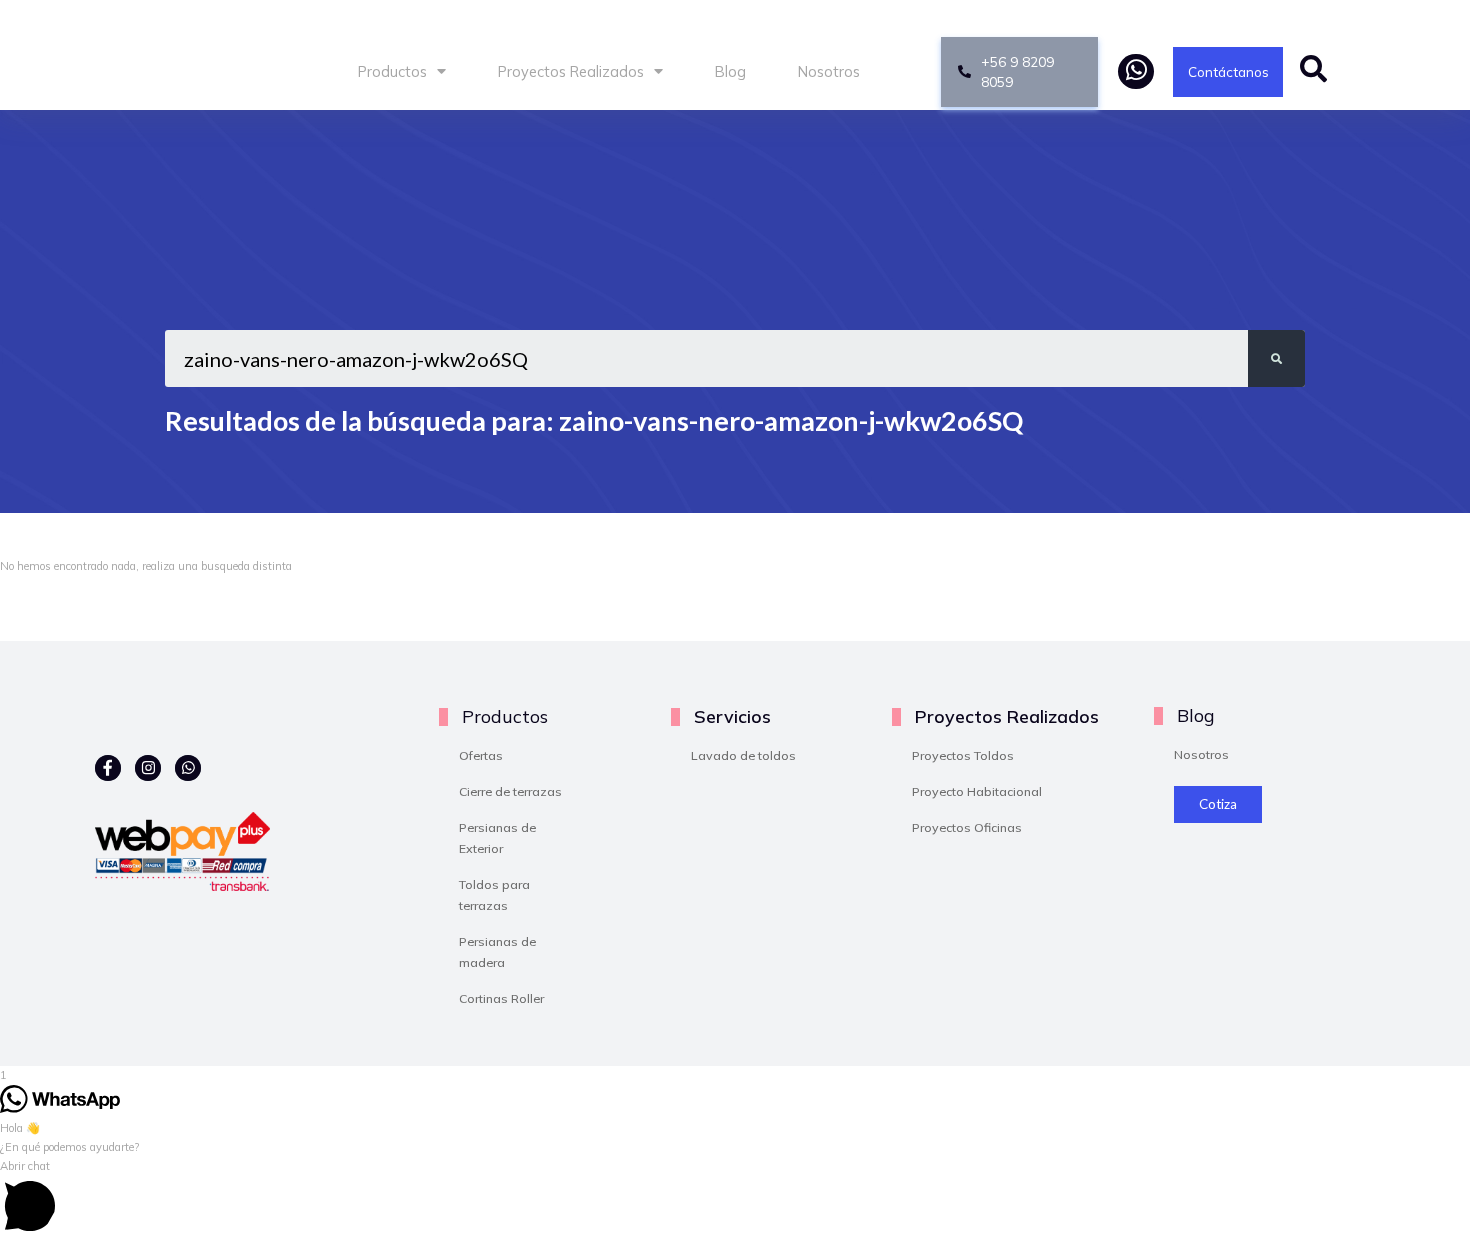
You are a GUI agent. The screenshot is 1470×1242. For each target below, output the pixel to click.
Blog (730, 71)
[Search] (1276, 358)
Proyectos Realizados (571, 71)
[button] (735, 1199)
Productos (392, 71)
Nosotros (829, 71)
